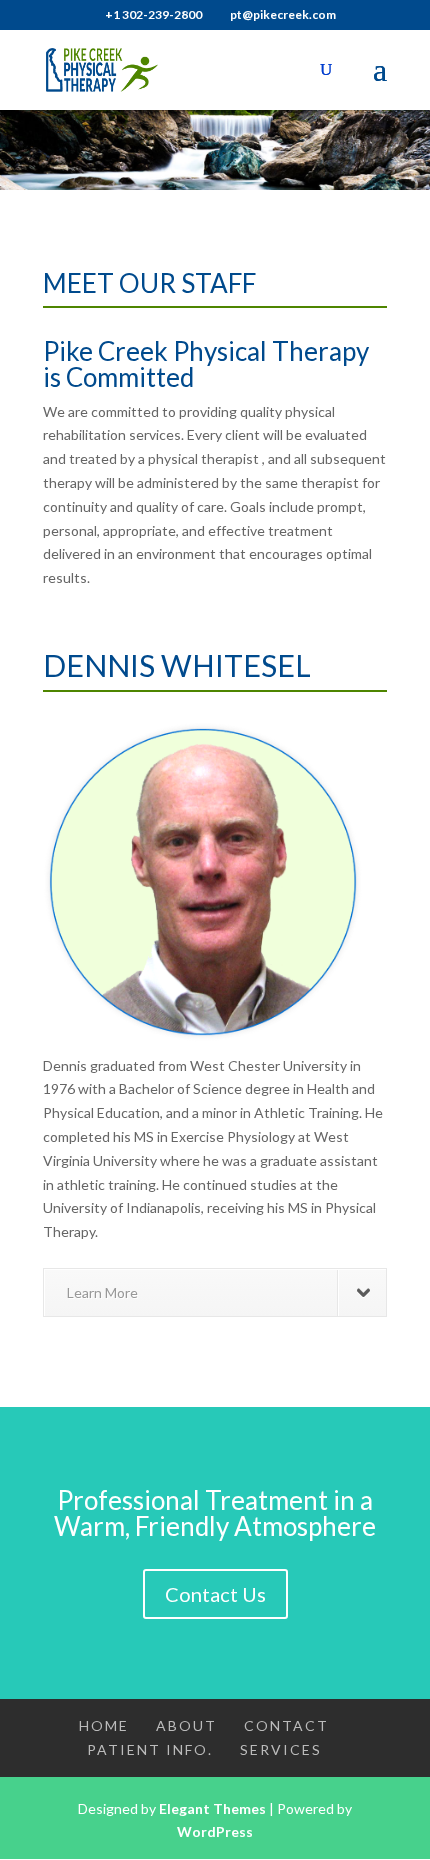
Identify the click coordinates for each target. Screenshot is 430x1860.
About (186, 1725)
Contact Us (215, 1594)
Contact (286, 1725)
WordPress (215, 1831)
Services (281, 1749)
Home (104, 1725)
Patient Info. (150, 1749)
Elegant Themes (212, 1808)
